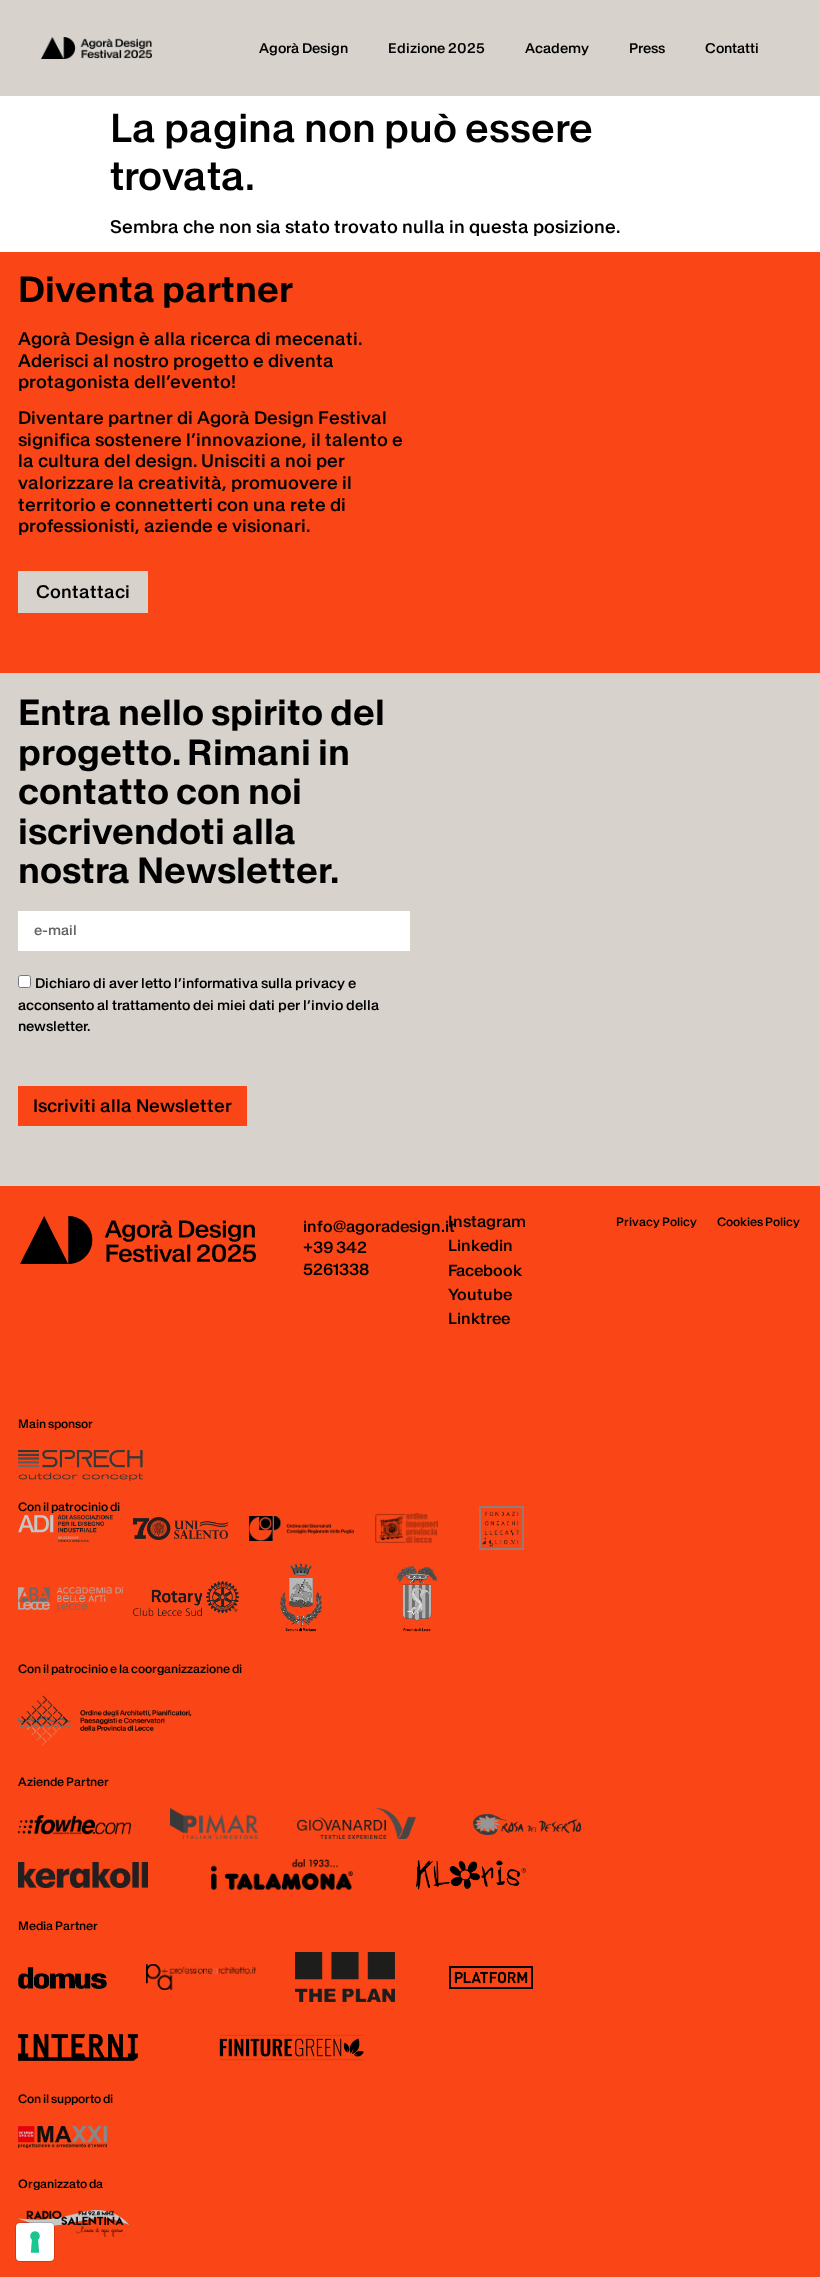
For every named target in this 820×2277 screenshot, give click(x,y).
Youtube (480, 1294)
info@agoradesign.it (379, 1226)
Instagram (487, 1221)
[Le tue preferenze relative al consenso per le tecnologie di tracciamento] (35, 2242)
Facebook (485, 1270)
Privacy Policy (656, 1221)
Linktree (479, 1318)
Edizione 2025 (436, 48)
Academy (557, 48)
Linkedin (480, 1245)
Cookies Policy (758, 1221)
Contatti (732, 48)
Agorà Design (303, 48)
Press (647, 48)
